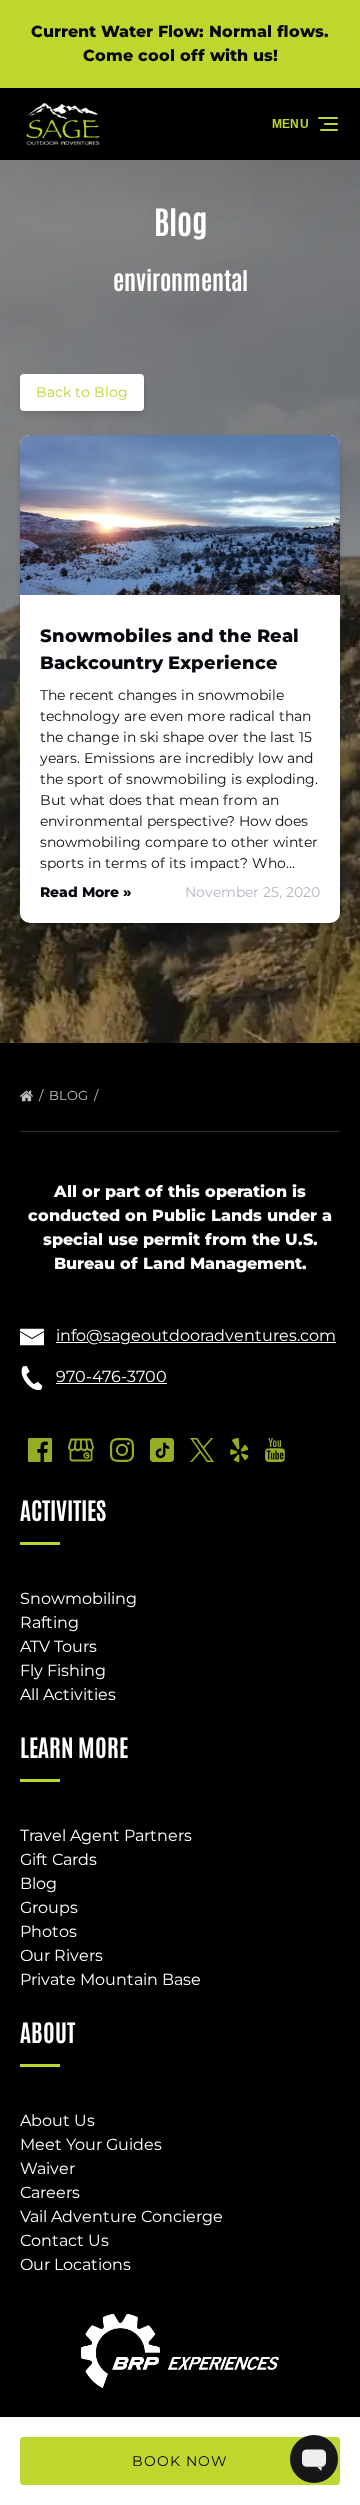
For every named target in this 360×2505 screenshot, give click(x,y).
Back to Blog (82, 392)
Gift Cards (58, 1859)
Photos (48, 1931)
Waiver (47, 2168)
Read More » (85, 892)
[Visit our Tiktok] (162, 1450)
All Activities (68, 1694)
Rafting (49, 1622)
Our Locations (75, 2264)
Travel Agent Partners (106, 1835)
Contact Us (64, 2240)
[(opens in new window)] (180, 2312)
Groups (49, 1907)
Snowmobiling (78, 1598)
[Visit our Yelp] (239, 1450)
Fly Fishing (63, 1670)
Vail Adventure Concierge (121, 2216)
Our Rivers (61, 1955)
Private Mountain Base (110, 1979)
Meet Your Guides (91, 2144)
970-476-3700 (111, 1376)
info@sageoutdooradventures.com (196, 1335)
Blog (70, 1095)
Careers (50, 2192)
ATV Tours (58, 1646)
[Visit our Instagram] (122, 1450)
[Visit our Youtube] (275, 1450)
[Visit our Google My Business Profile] (81, 1450)
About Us (57, 2120)
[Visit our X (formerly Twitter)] (202, 1450)
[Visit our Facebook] (40, 1450)
